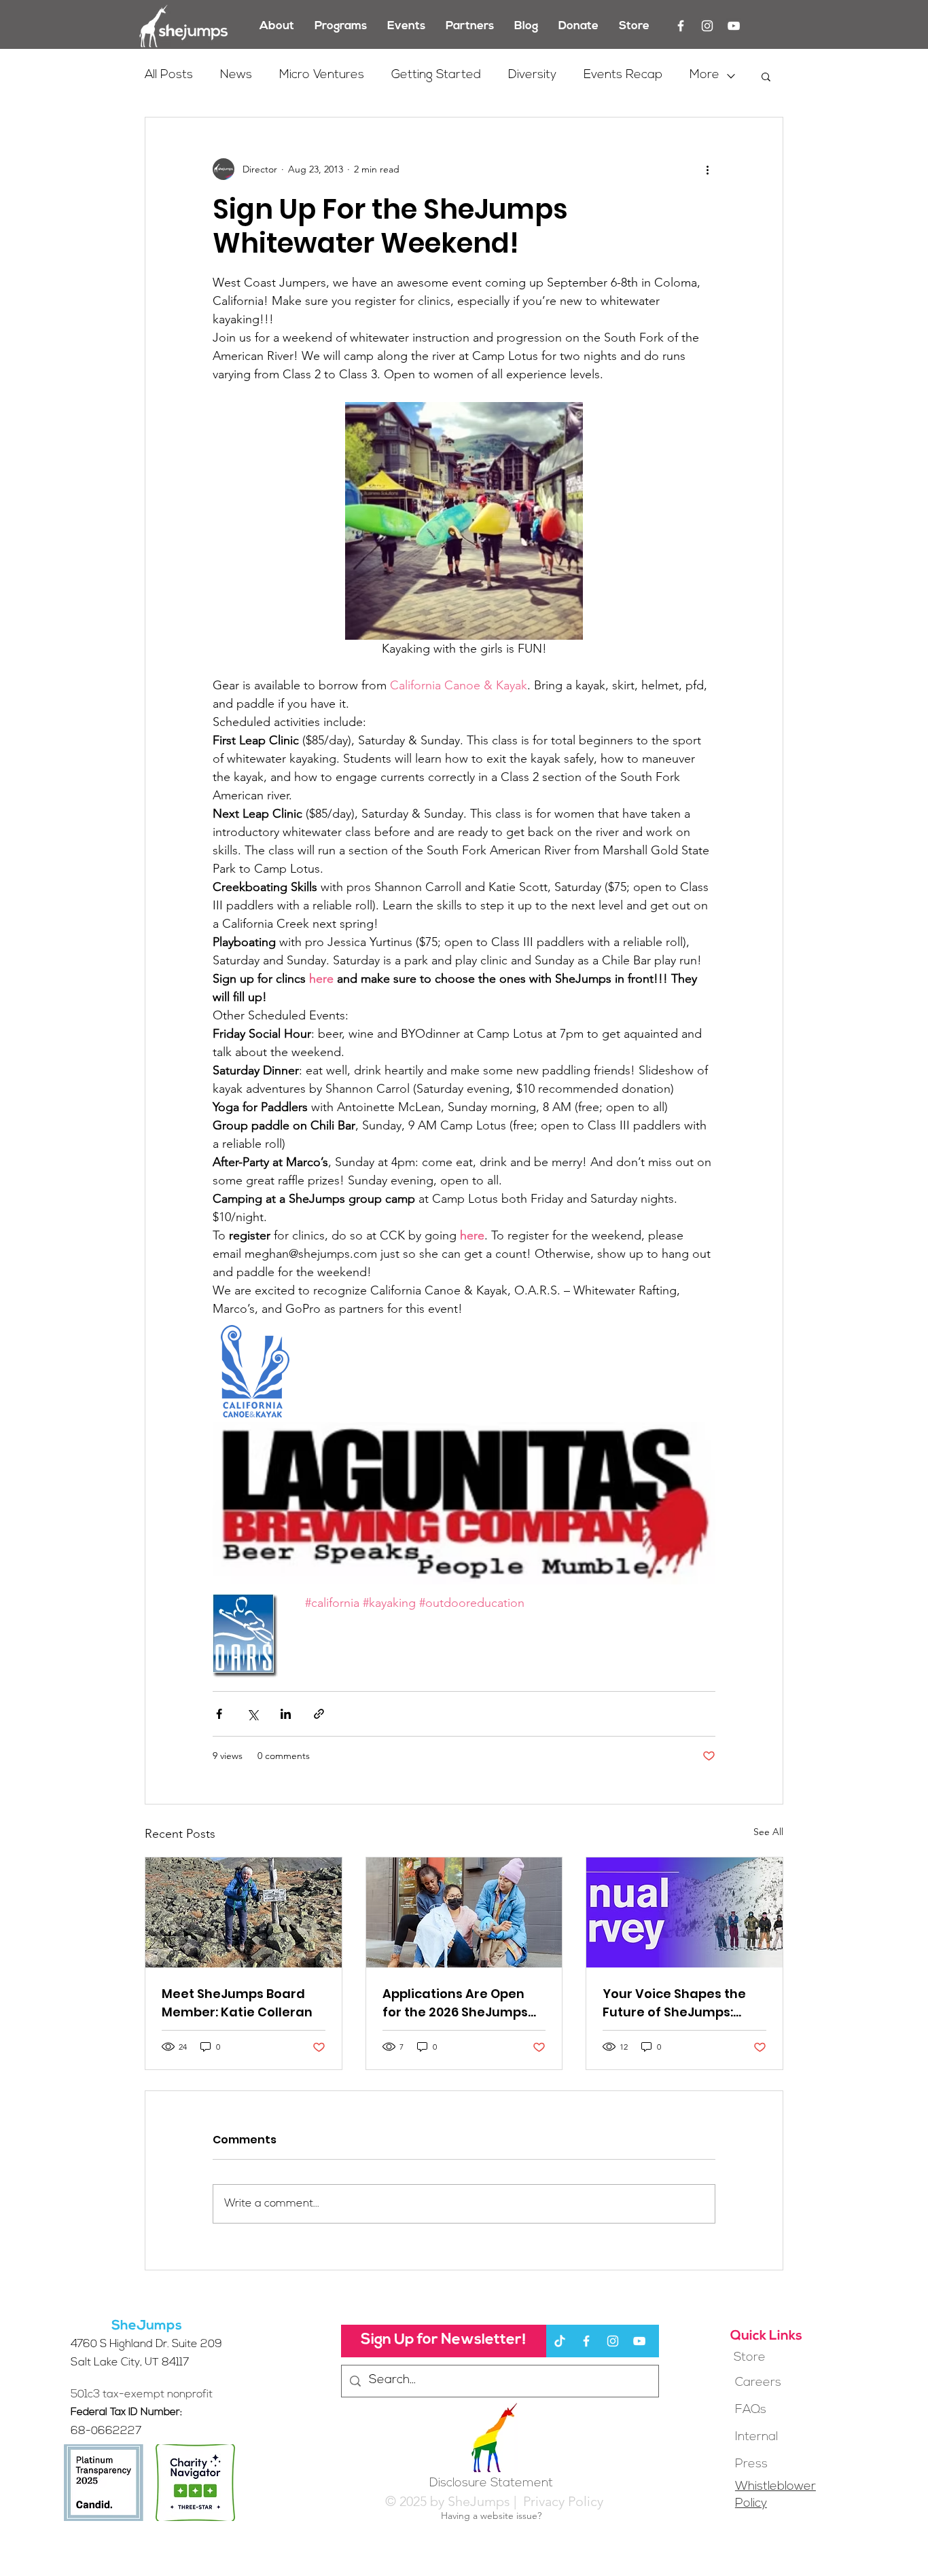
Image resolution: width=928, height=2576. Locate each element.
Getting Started (436, 75)
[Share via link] (319, 1714)
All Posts (169, 75)
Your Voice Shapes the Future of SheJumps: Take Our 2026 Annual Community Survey (674, 2003)
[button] (766, 76)
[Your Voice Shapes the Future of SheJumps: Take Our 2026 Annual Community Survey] (684, 1912)
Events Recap (623, 75)
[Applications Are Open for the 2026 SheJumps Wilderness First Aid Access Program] (464, 1912)
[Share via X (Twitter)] (252, 1714)
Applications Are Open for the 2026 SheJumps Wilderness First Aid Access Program (455, 2003)
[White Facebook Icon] (681, 26)
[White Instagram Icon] (707, 26)
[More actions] (707, 169)
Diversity (532, 75)
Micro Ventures (322, 75)
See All (768, 1832)
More (704, 75)
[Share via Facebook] (219, 1714)
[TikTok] (560, 2341)
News (236, 75)
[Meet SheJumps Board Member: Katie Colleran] (244, 1912)
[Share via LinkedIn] (286, 1714)
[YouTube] (734, 26)
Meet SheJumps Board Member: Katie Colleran (237, 2003)
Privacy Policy (561, 2501)
